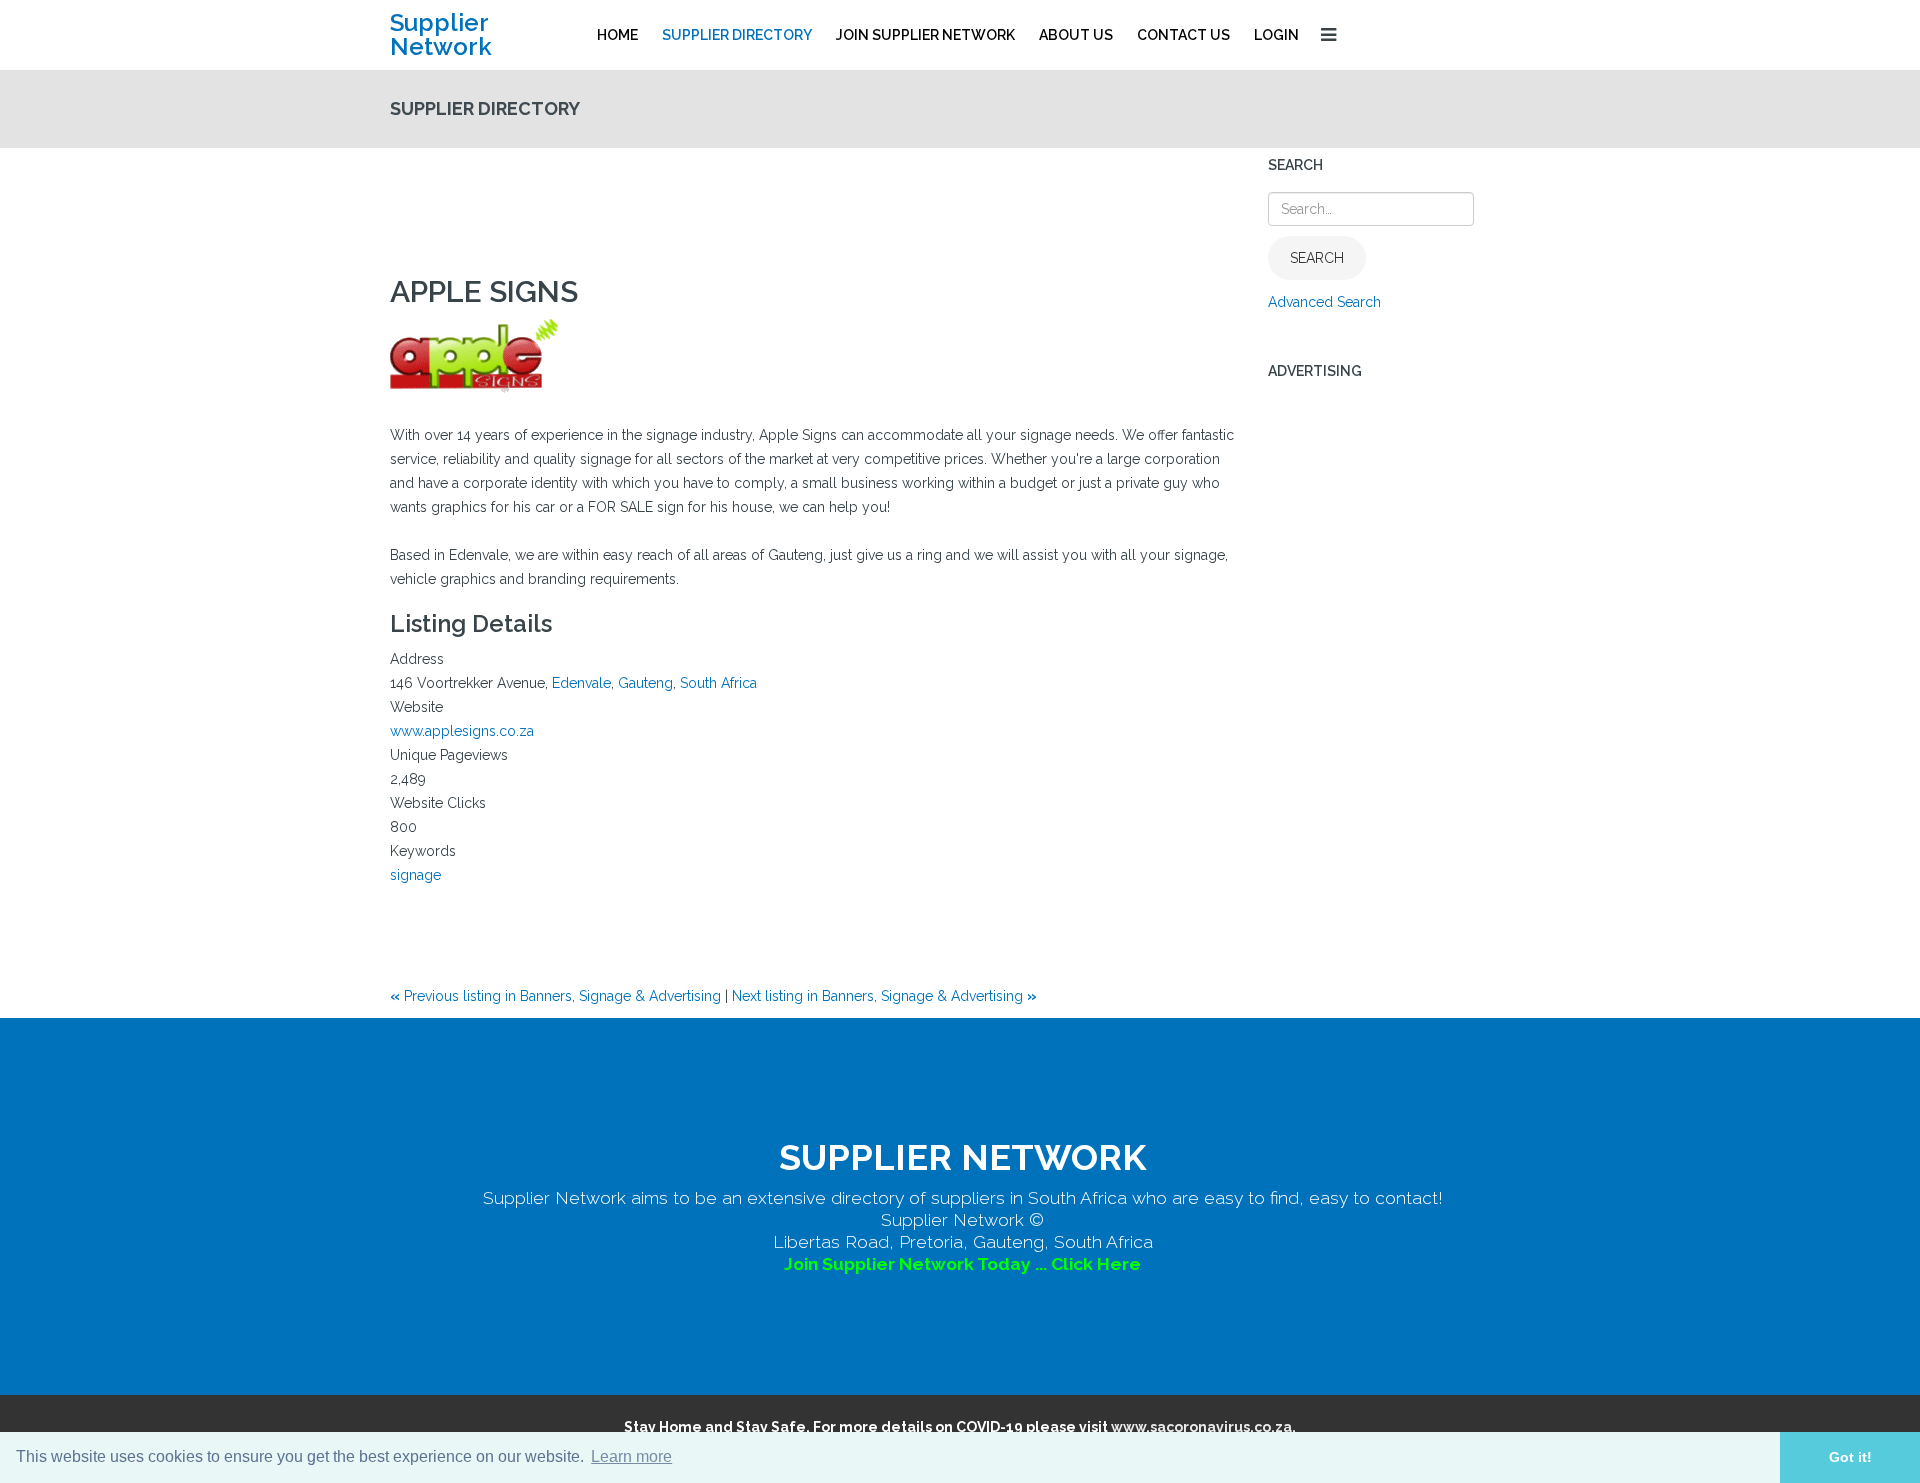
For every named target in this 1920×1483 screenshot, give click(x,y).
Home (617, 35)
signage (415, 875)
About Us (1076, 35)
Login (1276, 35)
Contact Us (1183, 35)
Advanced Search (1324, 302)
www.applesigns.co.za (462, 731)
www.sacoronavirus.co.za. (1203, 1427)
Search (1317, 258)
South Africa (718, 683)
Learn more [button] (631, 1456)
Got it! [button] (1850, 1457)
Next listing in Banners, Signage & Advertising (884, 996)
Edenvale (581, 683)
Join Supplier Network (925, 35)
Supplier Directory (737, 35)
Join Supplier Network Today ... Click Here (962, 1264)
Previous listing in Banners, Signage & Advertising (557, 996)
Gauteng (645, 683)
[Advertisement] (754, 203)
